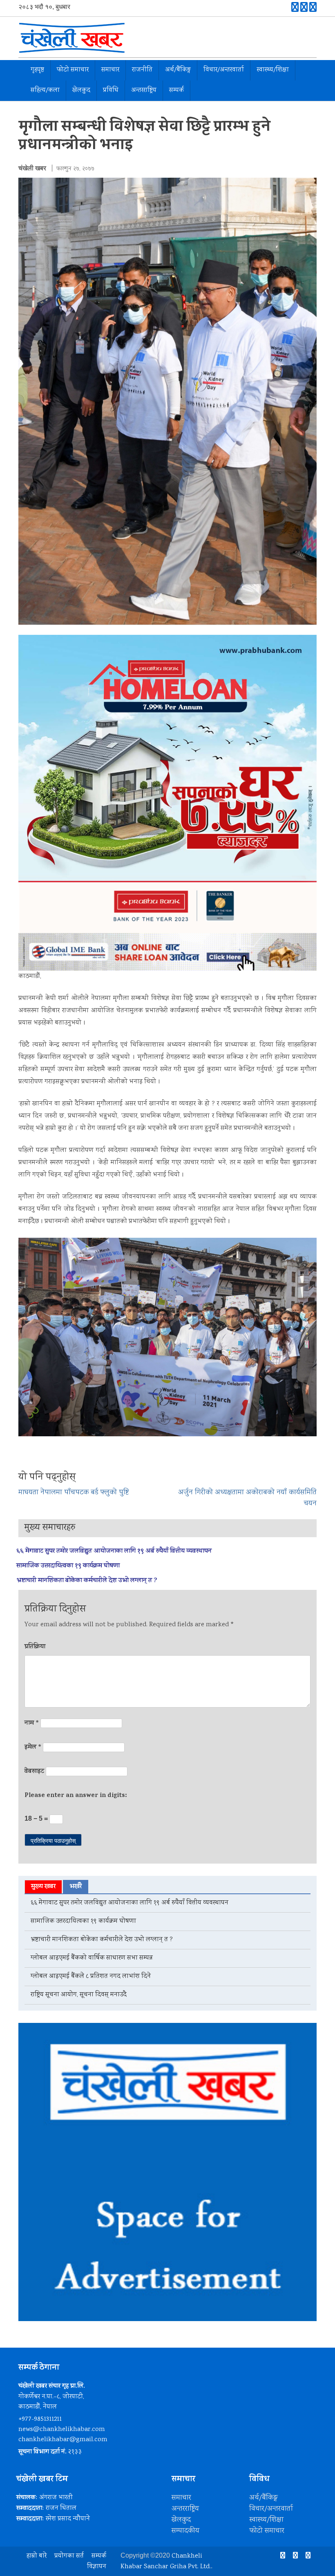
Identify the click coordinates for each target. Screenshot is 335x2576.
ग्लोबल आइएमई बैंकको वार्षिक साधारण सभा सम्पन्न (92, 1958)
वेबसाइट (34, 1772)
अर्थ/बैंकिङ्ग (178, 70)
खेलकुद (81, 90)
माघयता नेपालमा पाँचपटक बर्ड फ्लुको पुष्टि (74, 1493)
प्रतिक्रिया (35, 1647)
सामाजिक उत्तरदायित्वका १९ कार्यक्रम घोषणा (68, 1566)
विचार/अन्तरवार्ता (224, 70)
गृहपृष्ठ (37, 70)
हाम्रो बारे (37, 2556)
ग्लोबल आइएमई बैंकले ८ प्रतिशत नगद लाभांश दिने (91, 1977)
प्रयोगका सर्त (69, 2556)
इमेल (33, 1748)
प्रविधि (111, 90)
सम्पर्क (176, 90)
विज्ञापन (97, 2567)
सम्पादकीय (185, 2531)
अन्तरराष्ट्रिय (144, 90)
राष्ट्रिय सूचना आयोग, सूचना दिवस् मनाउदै (79, 1995)
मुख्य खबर (43, 1887)
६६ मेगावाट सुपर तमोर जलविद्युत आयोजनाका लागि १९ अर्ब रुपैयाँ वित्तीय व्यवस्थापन (114, 1551)
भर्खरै (76, 1887)
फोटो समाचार (73, 70)
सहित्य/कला (45, 90)
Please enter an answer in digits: (76, 1796)
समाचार (110, 70)
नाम (32, 1723)
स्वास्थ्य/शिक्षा (273, 70)
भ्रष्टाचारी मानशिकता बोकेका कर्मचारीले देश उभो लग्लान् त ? (87, 1581)
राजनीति (142, 70)
